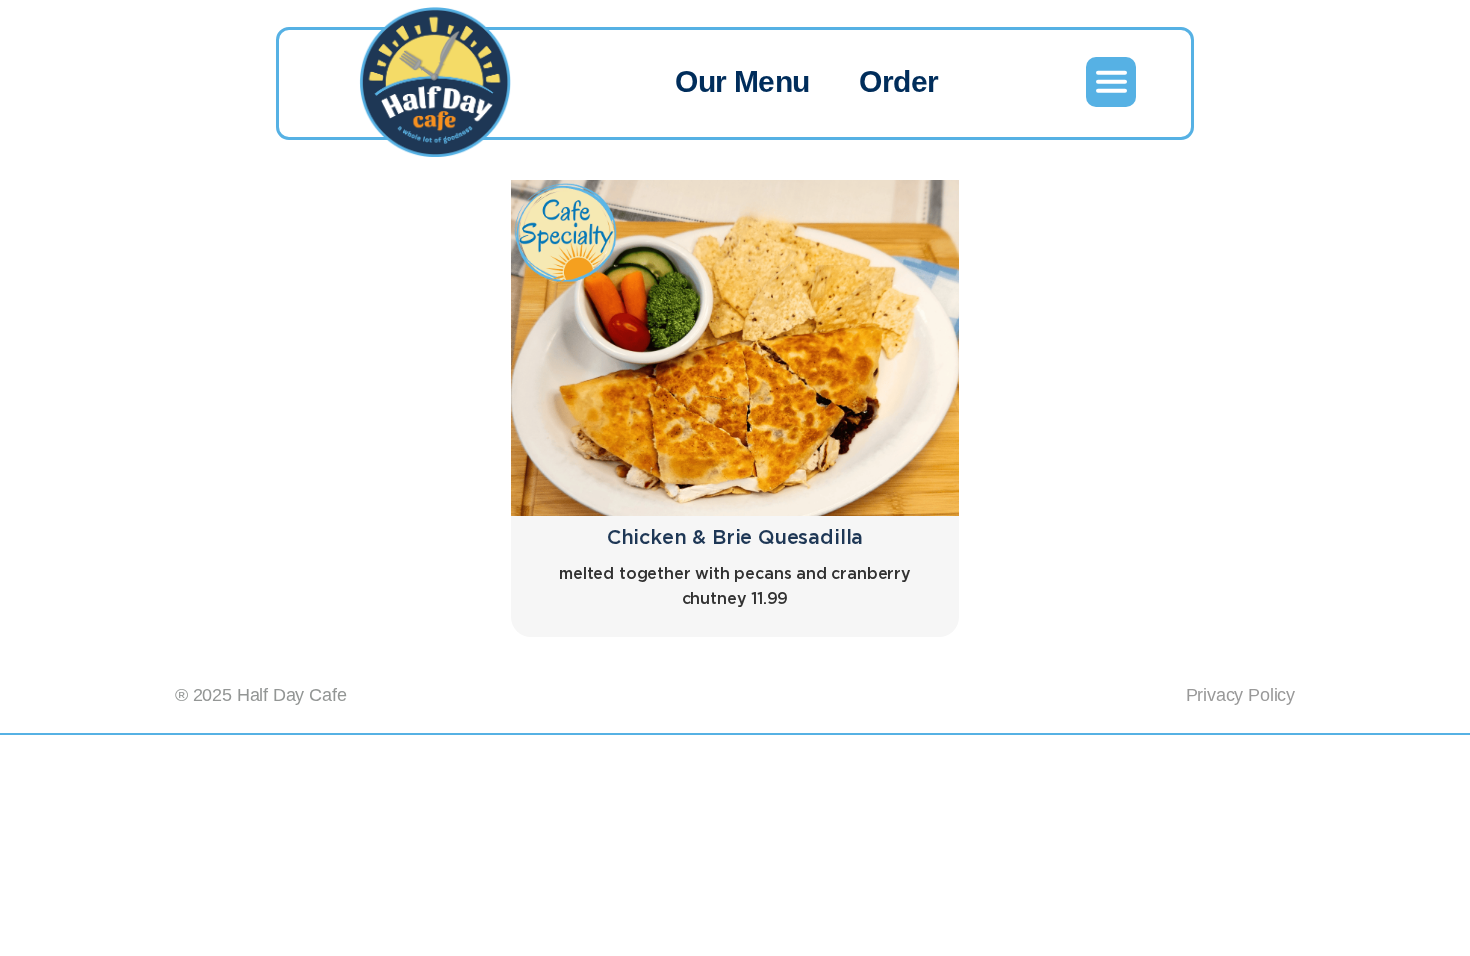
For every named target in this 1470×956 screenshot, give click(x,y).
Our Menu (742, 81)
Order (898, 81)
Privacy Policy (1240, 695)
